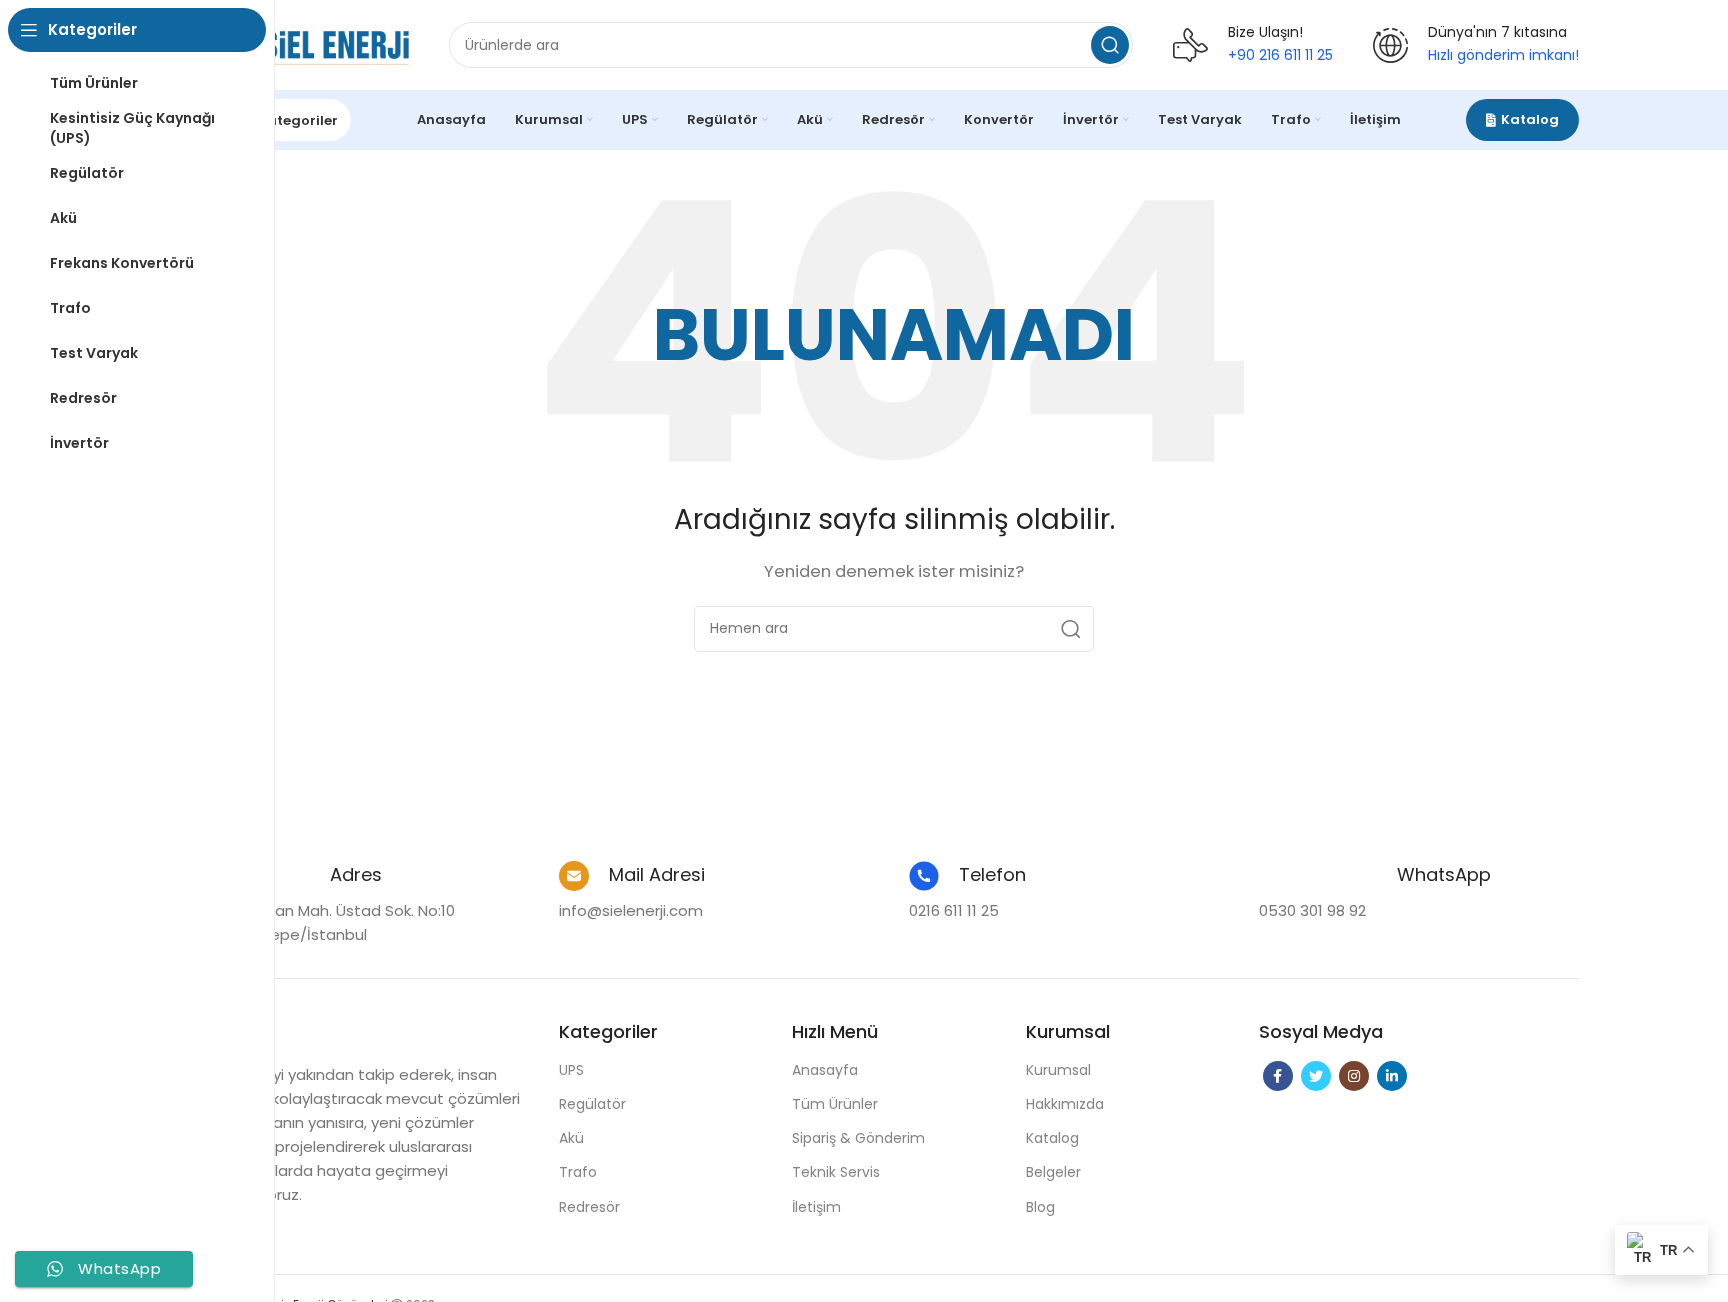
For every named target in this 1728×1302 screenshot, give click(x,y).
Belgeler (1053, 1172)
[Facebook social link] (1278, 1076)
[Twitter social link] (1316, 1076)
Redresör (589, 1207)
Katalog (1530, 119)
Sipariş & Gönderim (858, 1138)
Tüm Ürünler (835, 1104)
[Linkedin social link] (1392, 1076)
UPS (571, 1070)
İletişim (816, 1207)
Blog (1040, 1207)
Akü (571, 1138)
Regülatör (592, 1104)
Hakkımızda (1065, 1104)
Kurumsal (1058, 1070)
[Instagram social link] (1354, 1076)
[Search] (1110, 45)
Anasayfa (825, 1070)
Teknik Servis (836, 1172)
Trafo (578, 1172)
